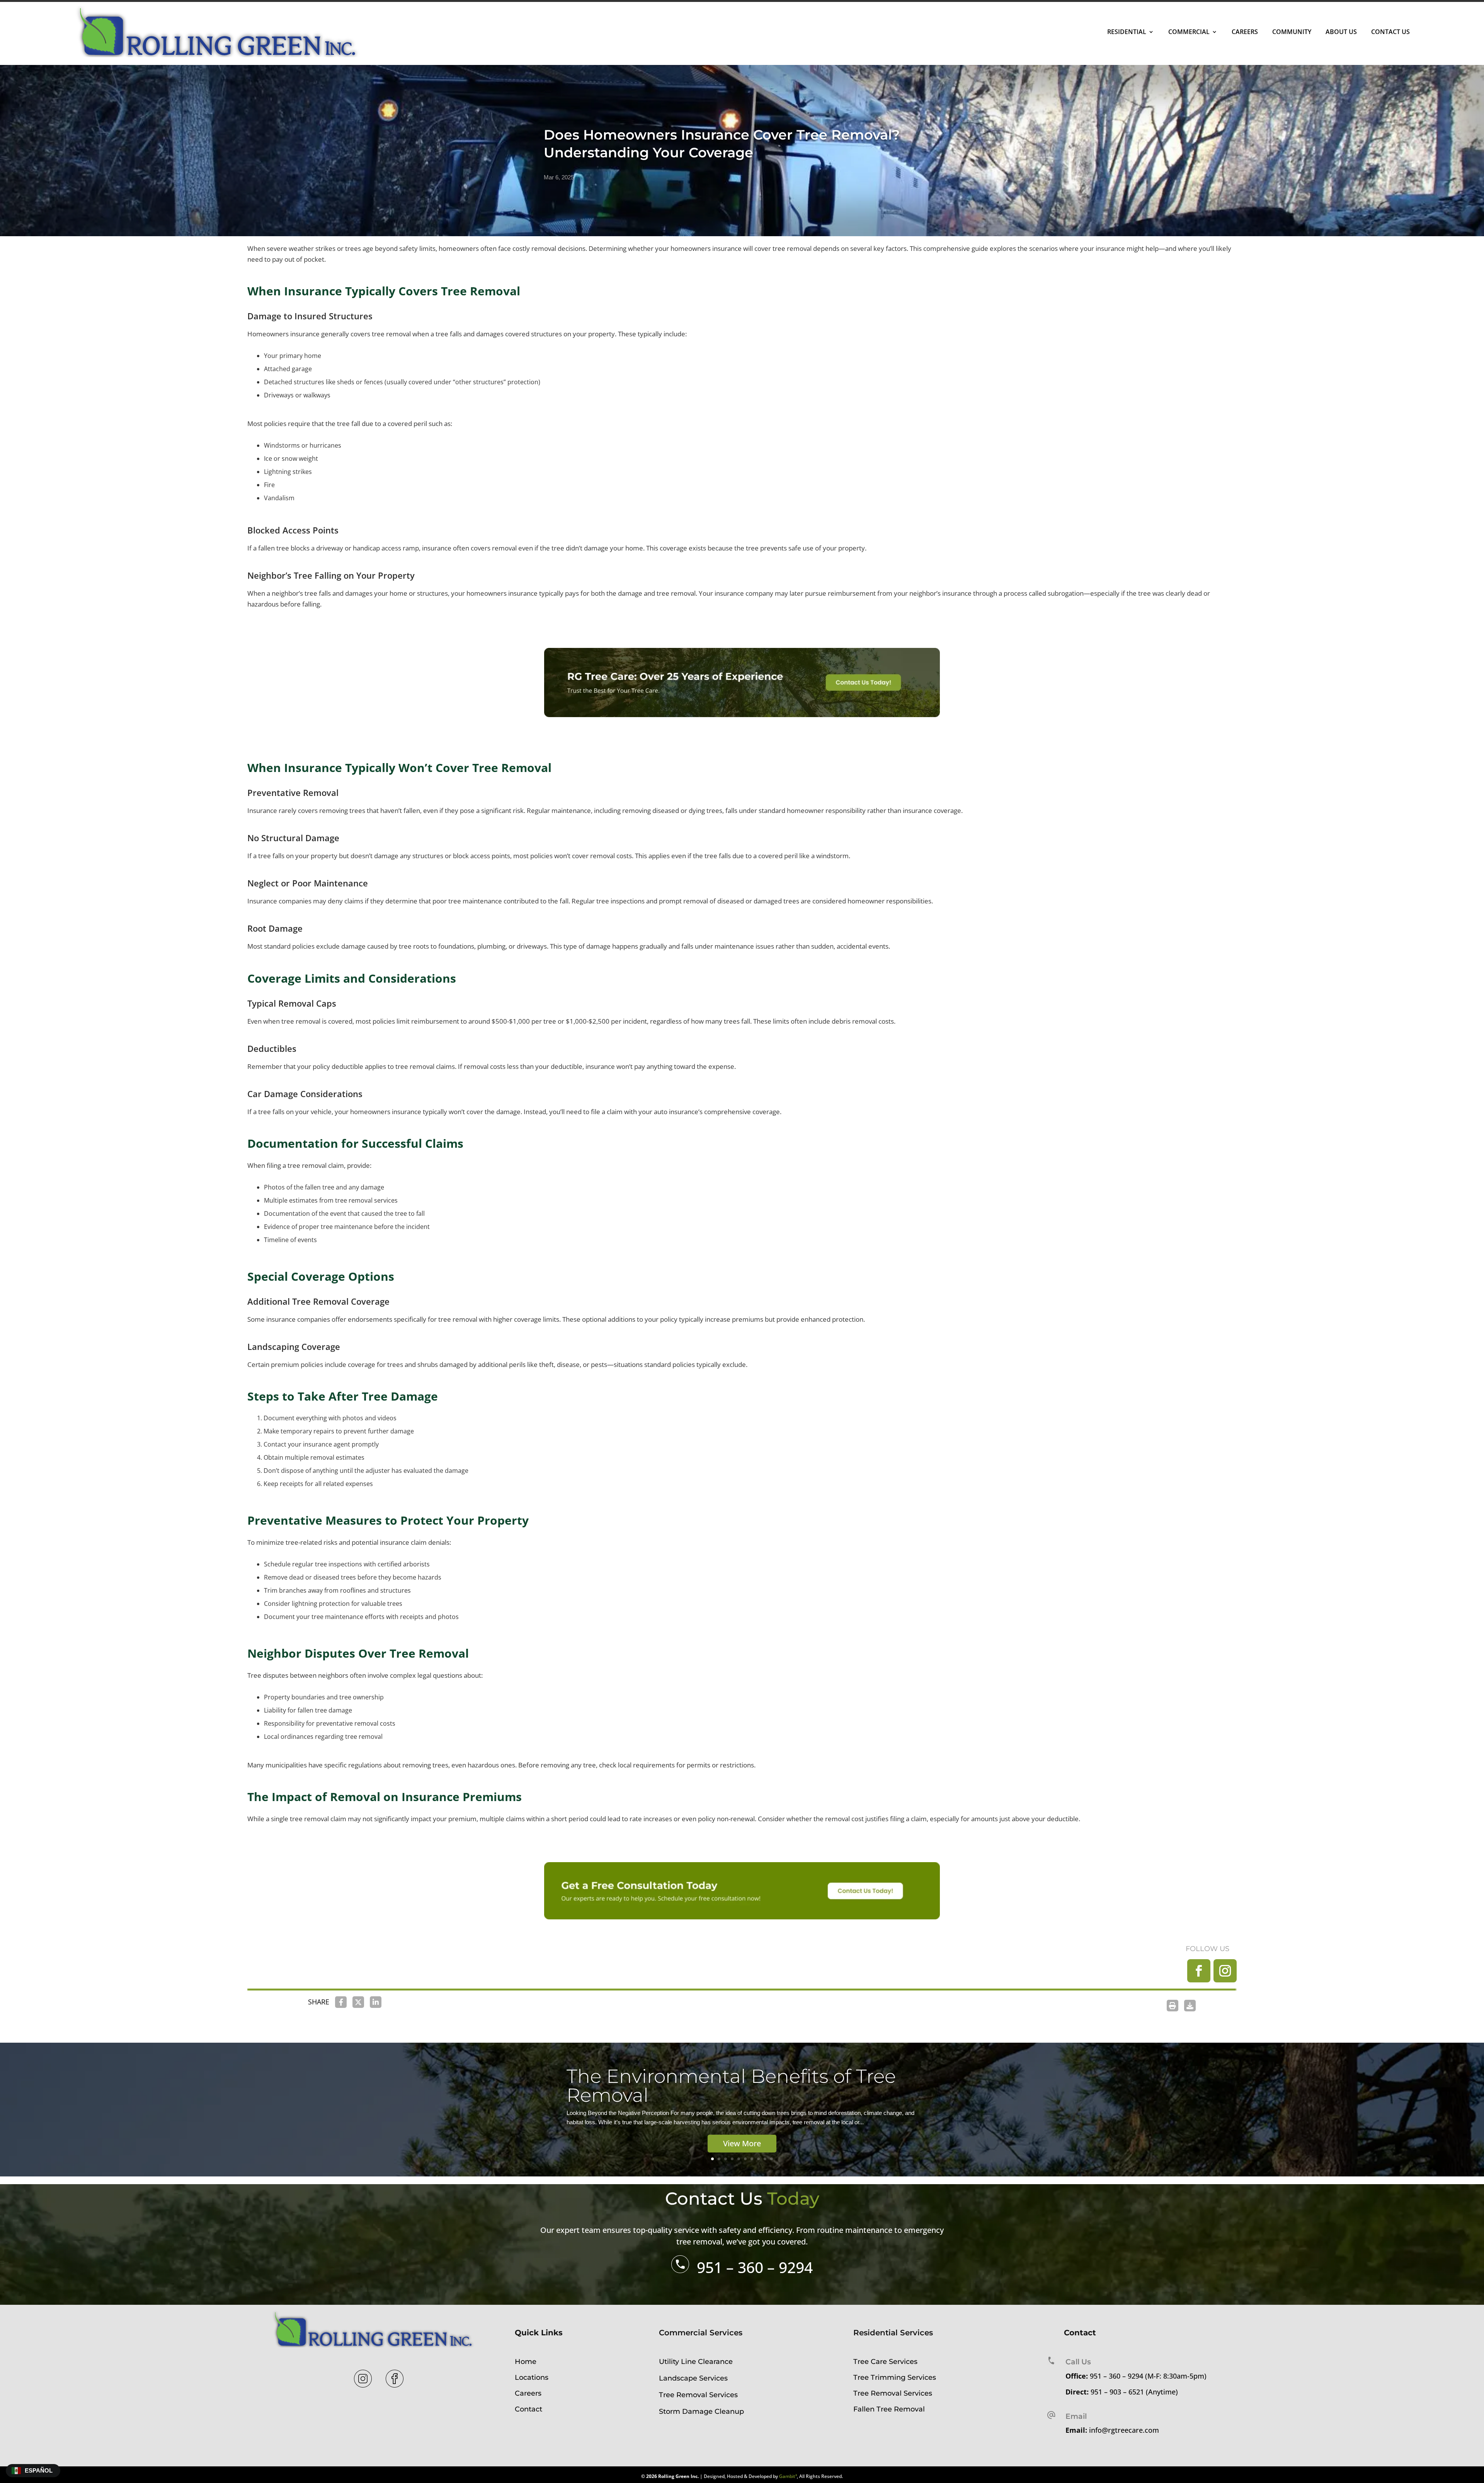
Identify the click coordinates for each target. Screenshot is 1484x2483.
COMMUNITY (1292, 32)
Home (526, 2362)
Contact (528, 2409)
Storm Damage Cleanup (701, 2411)
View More (742, 2143)
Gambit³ (788, 2476)
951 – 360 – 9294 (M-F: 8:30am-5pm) (1148, 2376)
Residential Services (893, 2333)
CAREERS (1245, 32)
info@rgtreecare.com (1124, 2430)
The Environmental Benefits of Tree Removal (731, 2086)
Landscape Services (693, 2378)
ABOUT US (1341, 32)
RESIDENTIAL (1127, 32)
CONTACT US (1390, 32)
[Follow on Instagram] (1225, 1971)
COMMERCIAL (1189, 32)
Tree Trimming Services (895, 2377)
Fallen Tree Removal (889, 2409)
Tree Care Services (885, 2362)
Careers (528, 2393)
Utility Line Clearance (696, 2362)
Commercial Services (701, 2333)
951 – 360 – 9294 (755, 2267)
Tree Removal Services (698, 2395)
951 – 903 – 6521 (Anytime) (1134, 2392)
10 (772, 2159)
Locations (532, 2377)
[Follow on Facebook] (1199, 1971)
